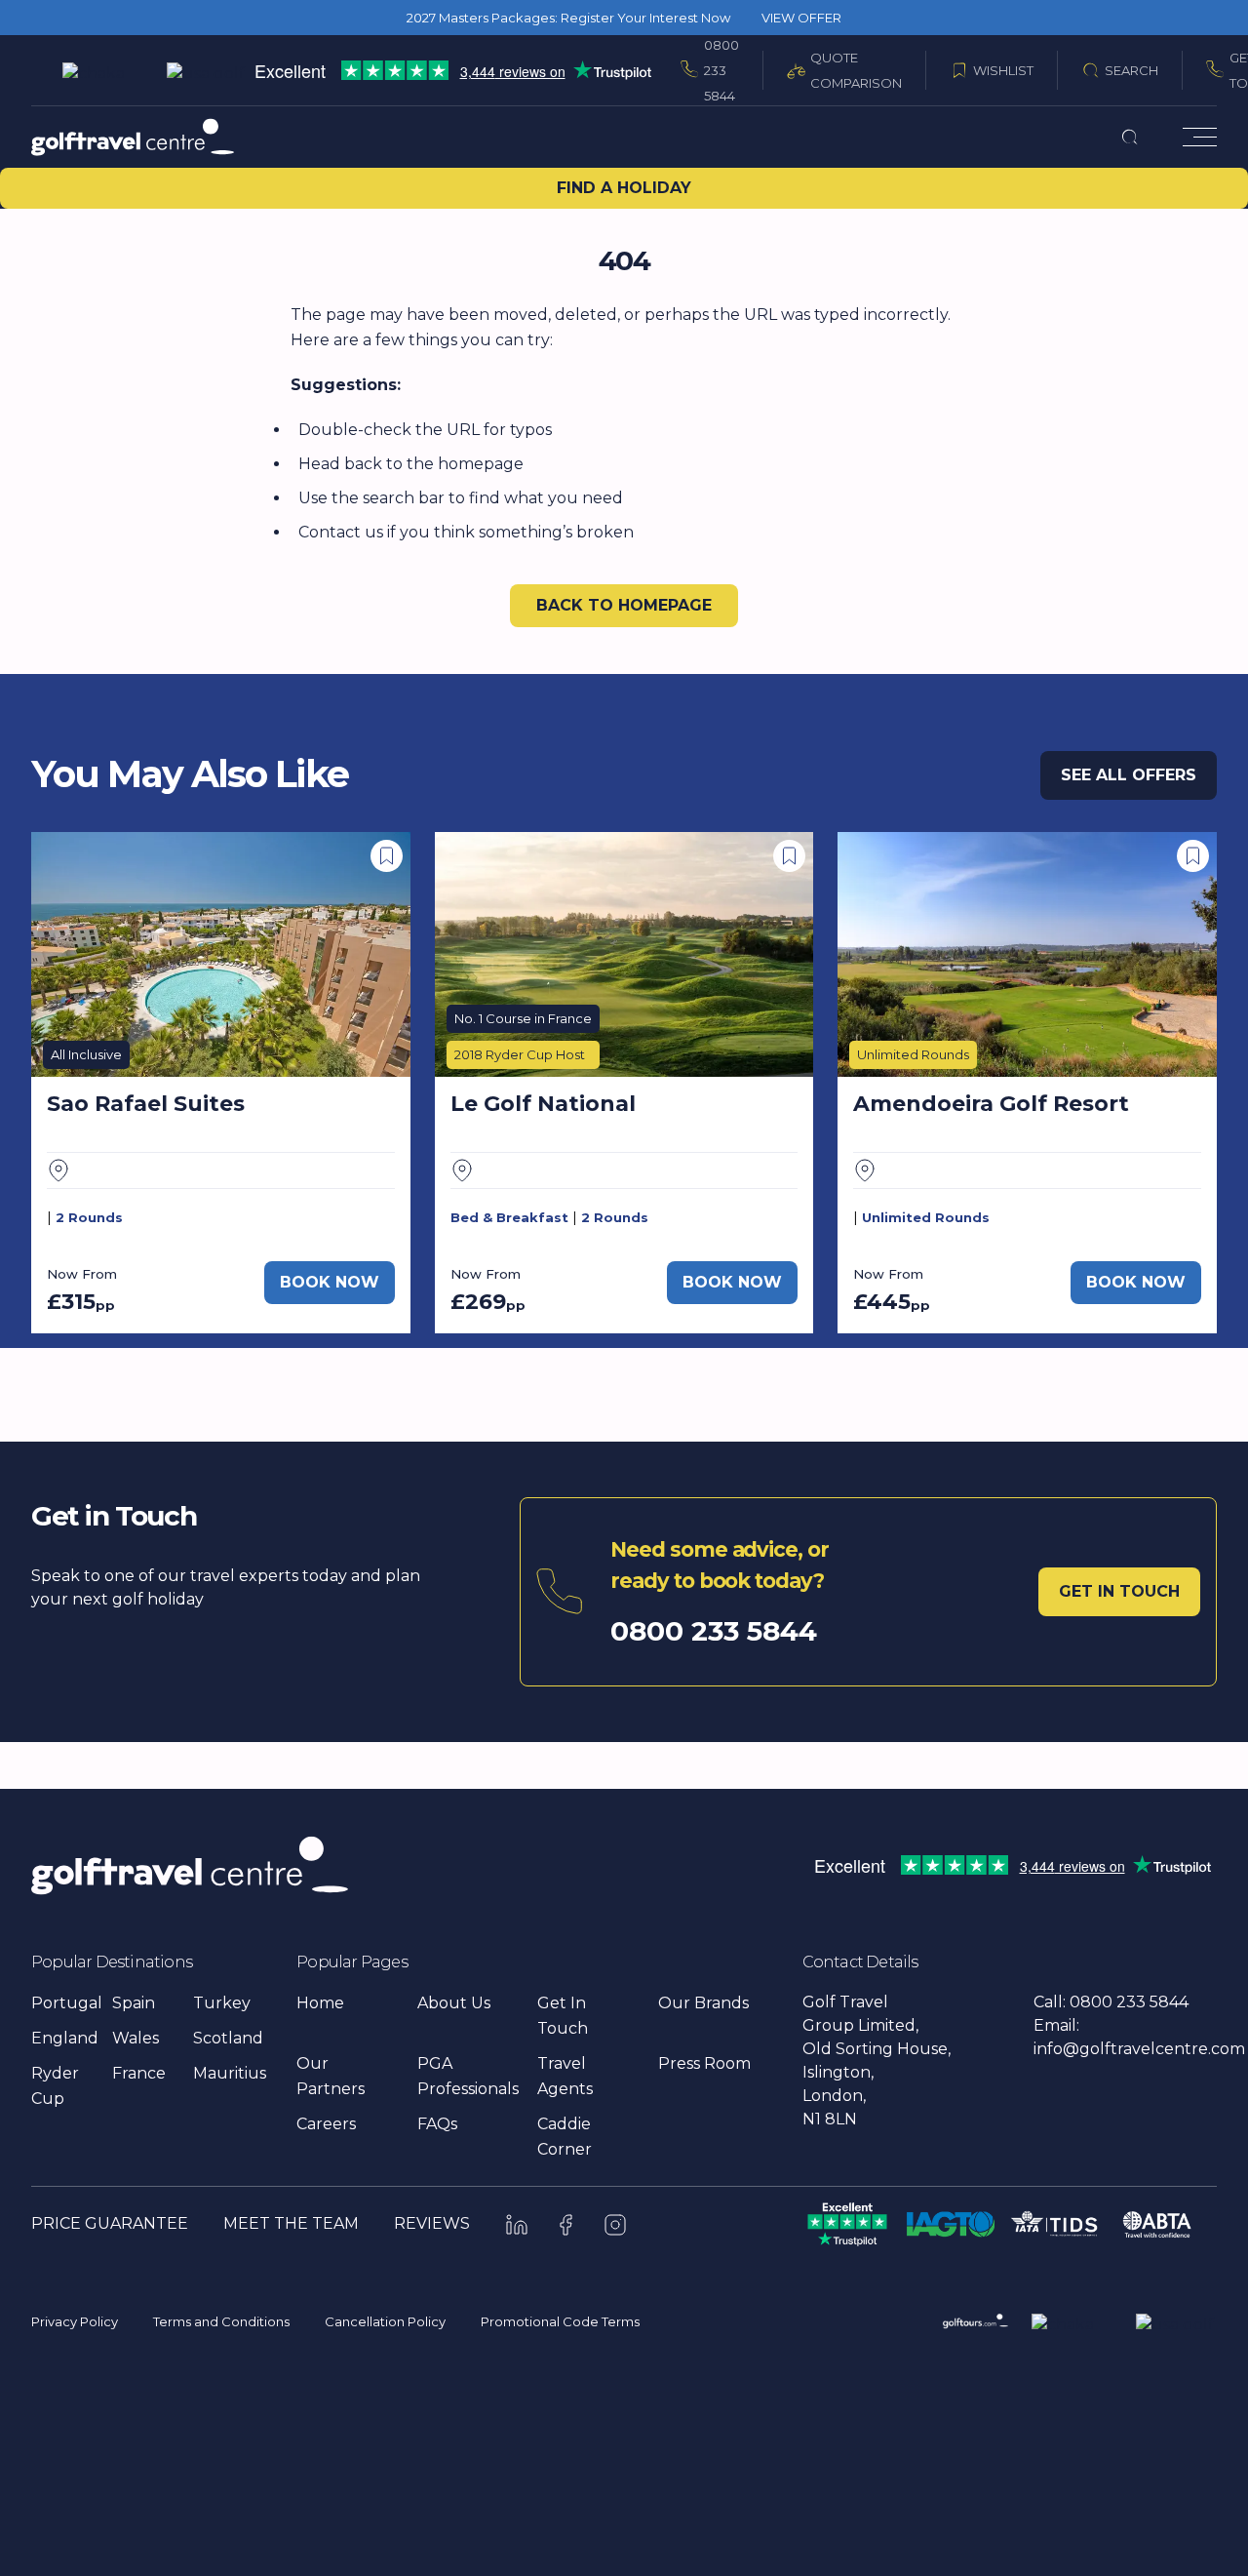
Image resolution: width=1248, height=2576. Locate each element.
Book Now (330, 1282)
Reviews (432, 2223)
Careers (326, 2124)
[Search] (1130, 137)
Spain (134, 2003)
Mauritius (230, 2073)
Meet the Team (291, 2223)
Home (320, 2003)
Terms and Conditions (221, 2321)
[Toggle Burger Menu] (1200, 137)
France (139, 2073)
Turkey (222, 2003)
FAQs (437, 2124)
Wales (136, 2038)
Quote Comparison (856, 70)
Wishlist (1003, 70)
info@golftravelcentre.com (1139, 2049)
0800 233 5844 (721, 70)
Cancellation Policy (385, 2321)
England (65, 2038)
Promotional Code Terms (560, 2321)
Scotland (228, 2038)
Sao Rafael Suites (146, 1104)
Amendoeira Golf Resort (991, 1104)
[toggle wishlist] (387, 856)
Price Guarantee (110, 2223)
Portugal (67, 2003)
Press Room (704, 2063)
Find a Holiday (624, 188)
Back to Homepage (624, 605)
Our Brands (703, 2003)
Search (1131, 70)
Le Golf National (543, 1104)
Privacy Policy (75, 2321)
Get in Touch (1119, 1591)
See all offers (1129, 775)
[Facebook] (566, 2225)
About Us (454, 2003)
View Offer (801, 18)
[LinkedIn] (517, 2225)
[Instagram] (615, 2225)
